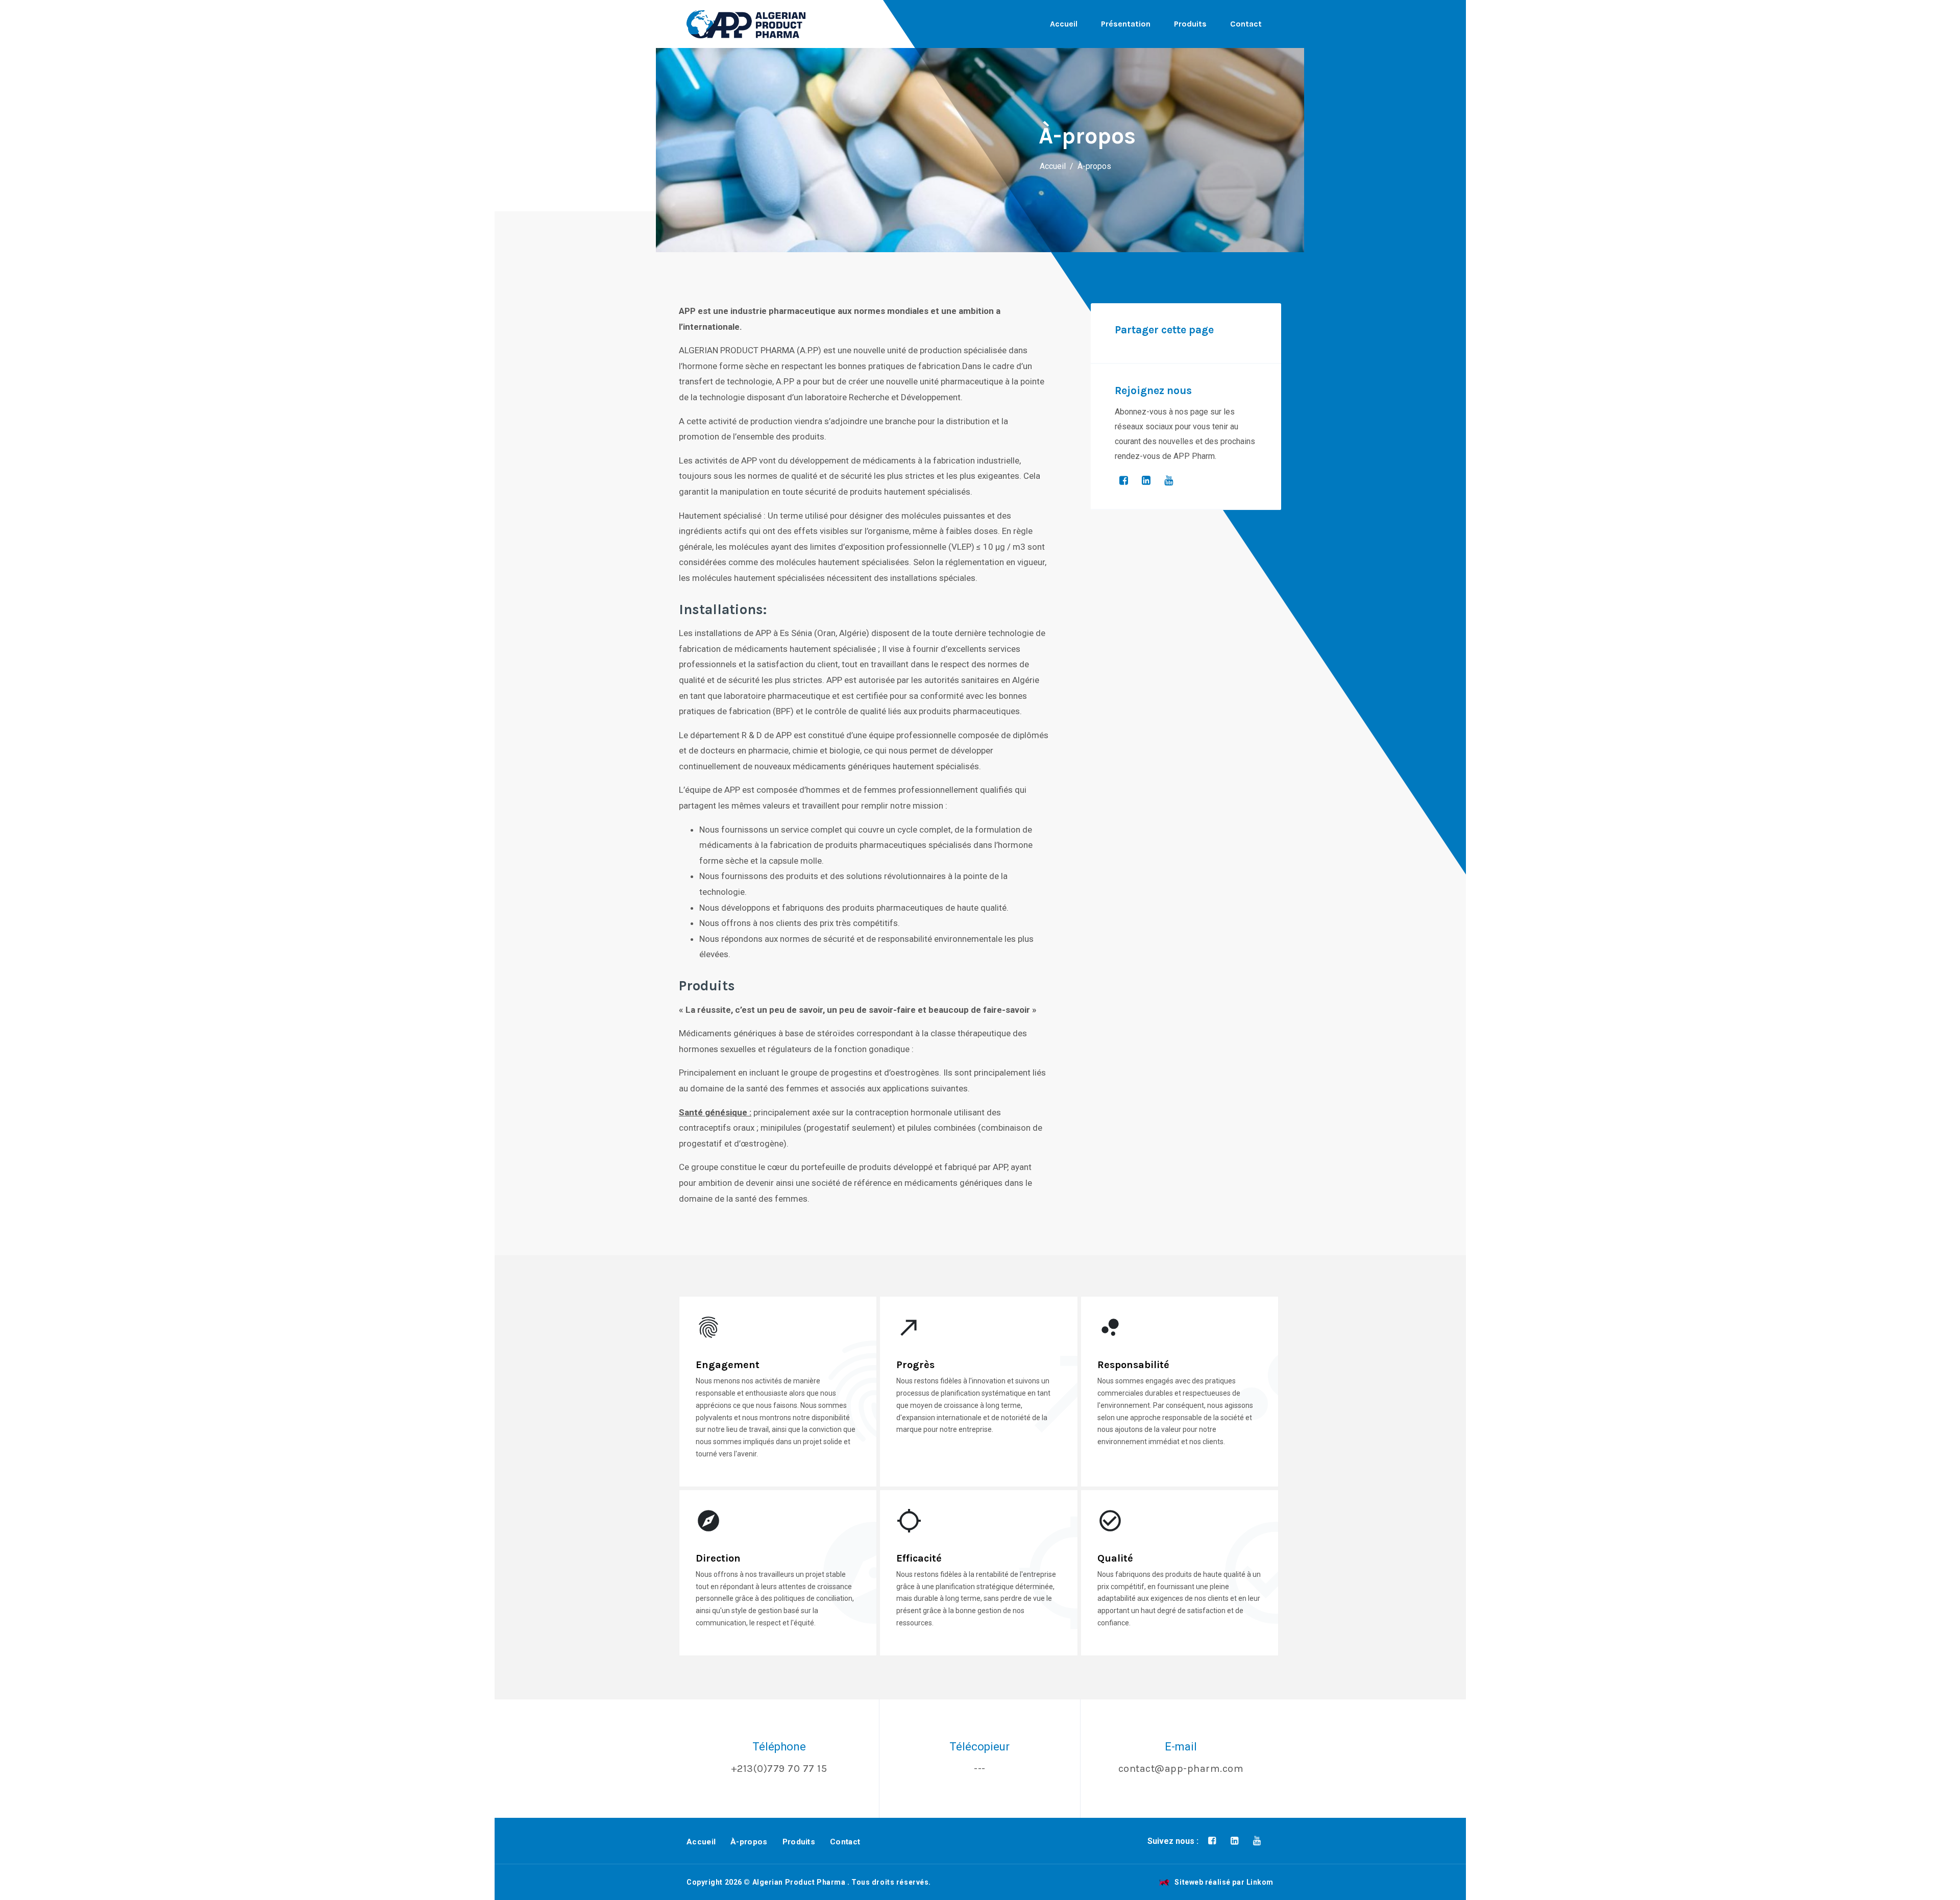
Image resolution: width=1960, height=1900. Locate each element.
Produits (1190, 24)
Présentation (1126, 24)
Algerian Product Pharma (799, 1882)
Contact (1246, 24)
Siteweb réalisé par (1224, 1882)
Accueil (1064, 24)
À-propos (749, 1842)
